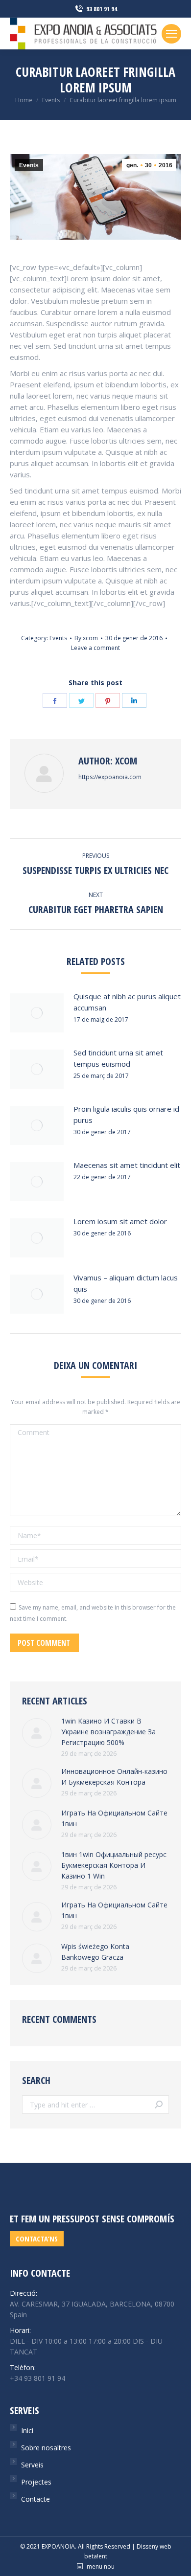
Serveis (32, 2465)
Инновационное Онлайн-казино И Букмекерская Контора (114, 1777)
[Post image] (37, 1013)
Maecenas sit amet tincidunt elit (127, 1165)
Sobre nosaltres (46, 2448)
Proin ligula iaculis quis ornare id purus (126, 1114)
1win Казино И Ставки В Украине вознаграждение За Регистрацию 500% (108, 1732)
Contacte (36, 2499)
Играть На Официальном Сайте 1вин (114, 1818)
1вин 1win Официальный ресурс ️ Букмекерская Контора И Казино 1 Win (115, 1865)
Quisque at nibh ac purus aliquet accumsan (127, 1002)
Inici (27, 2430)
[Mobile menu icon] (171, 34)
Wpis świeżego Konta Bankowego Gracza (95, 1952)
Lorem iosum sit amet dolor (120, 1221)
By (86, 638)
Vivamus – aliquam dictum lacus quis (126, 1283)
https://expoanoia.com (110, 777)
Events (29, 165)
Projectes (36, 2482)
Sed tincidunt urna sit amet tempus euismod (118, 1058)
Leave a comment (95, 648)
